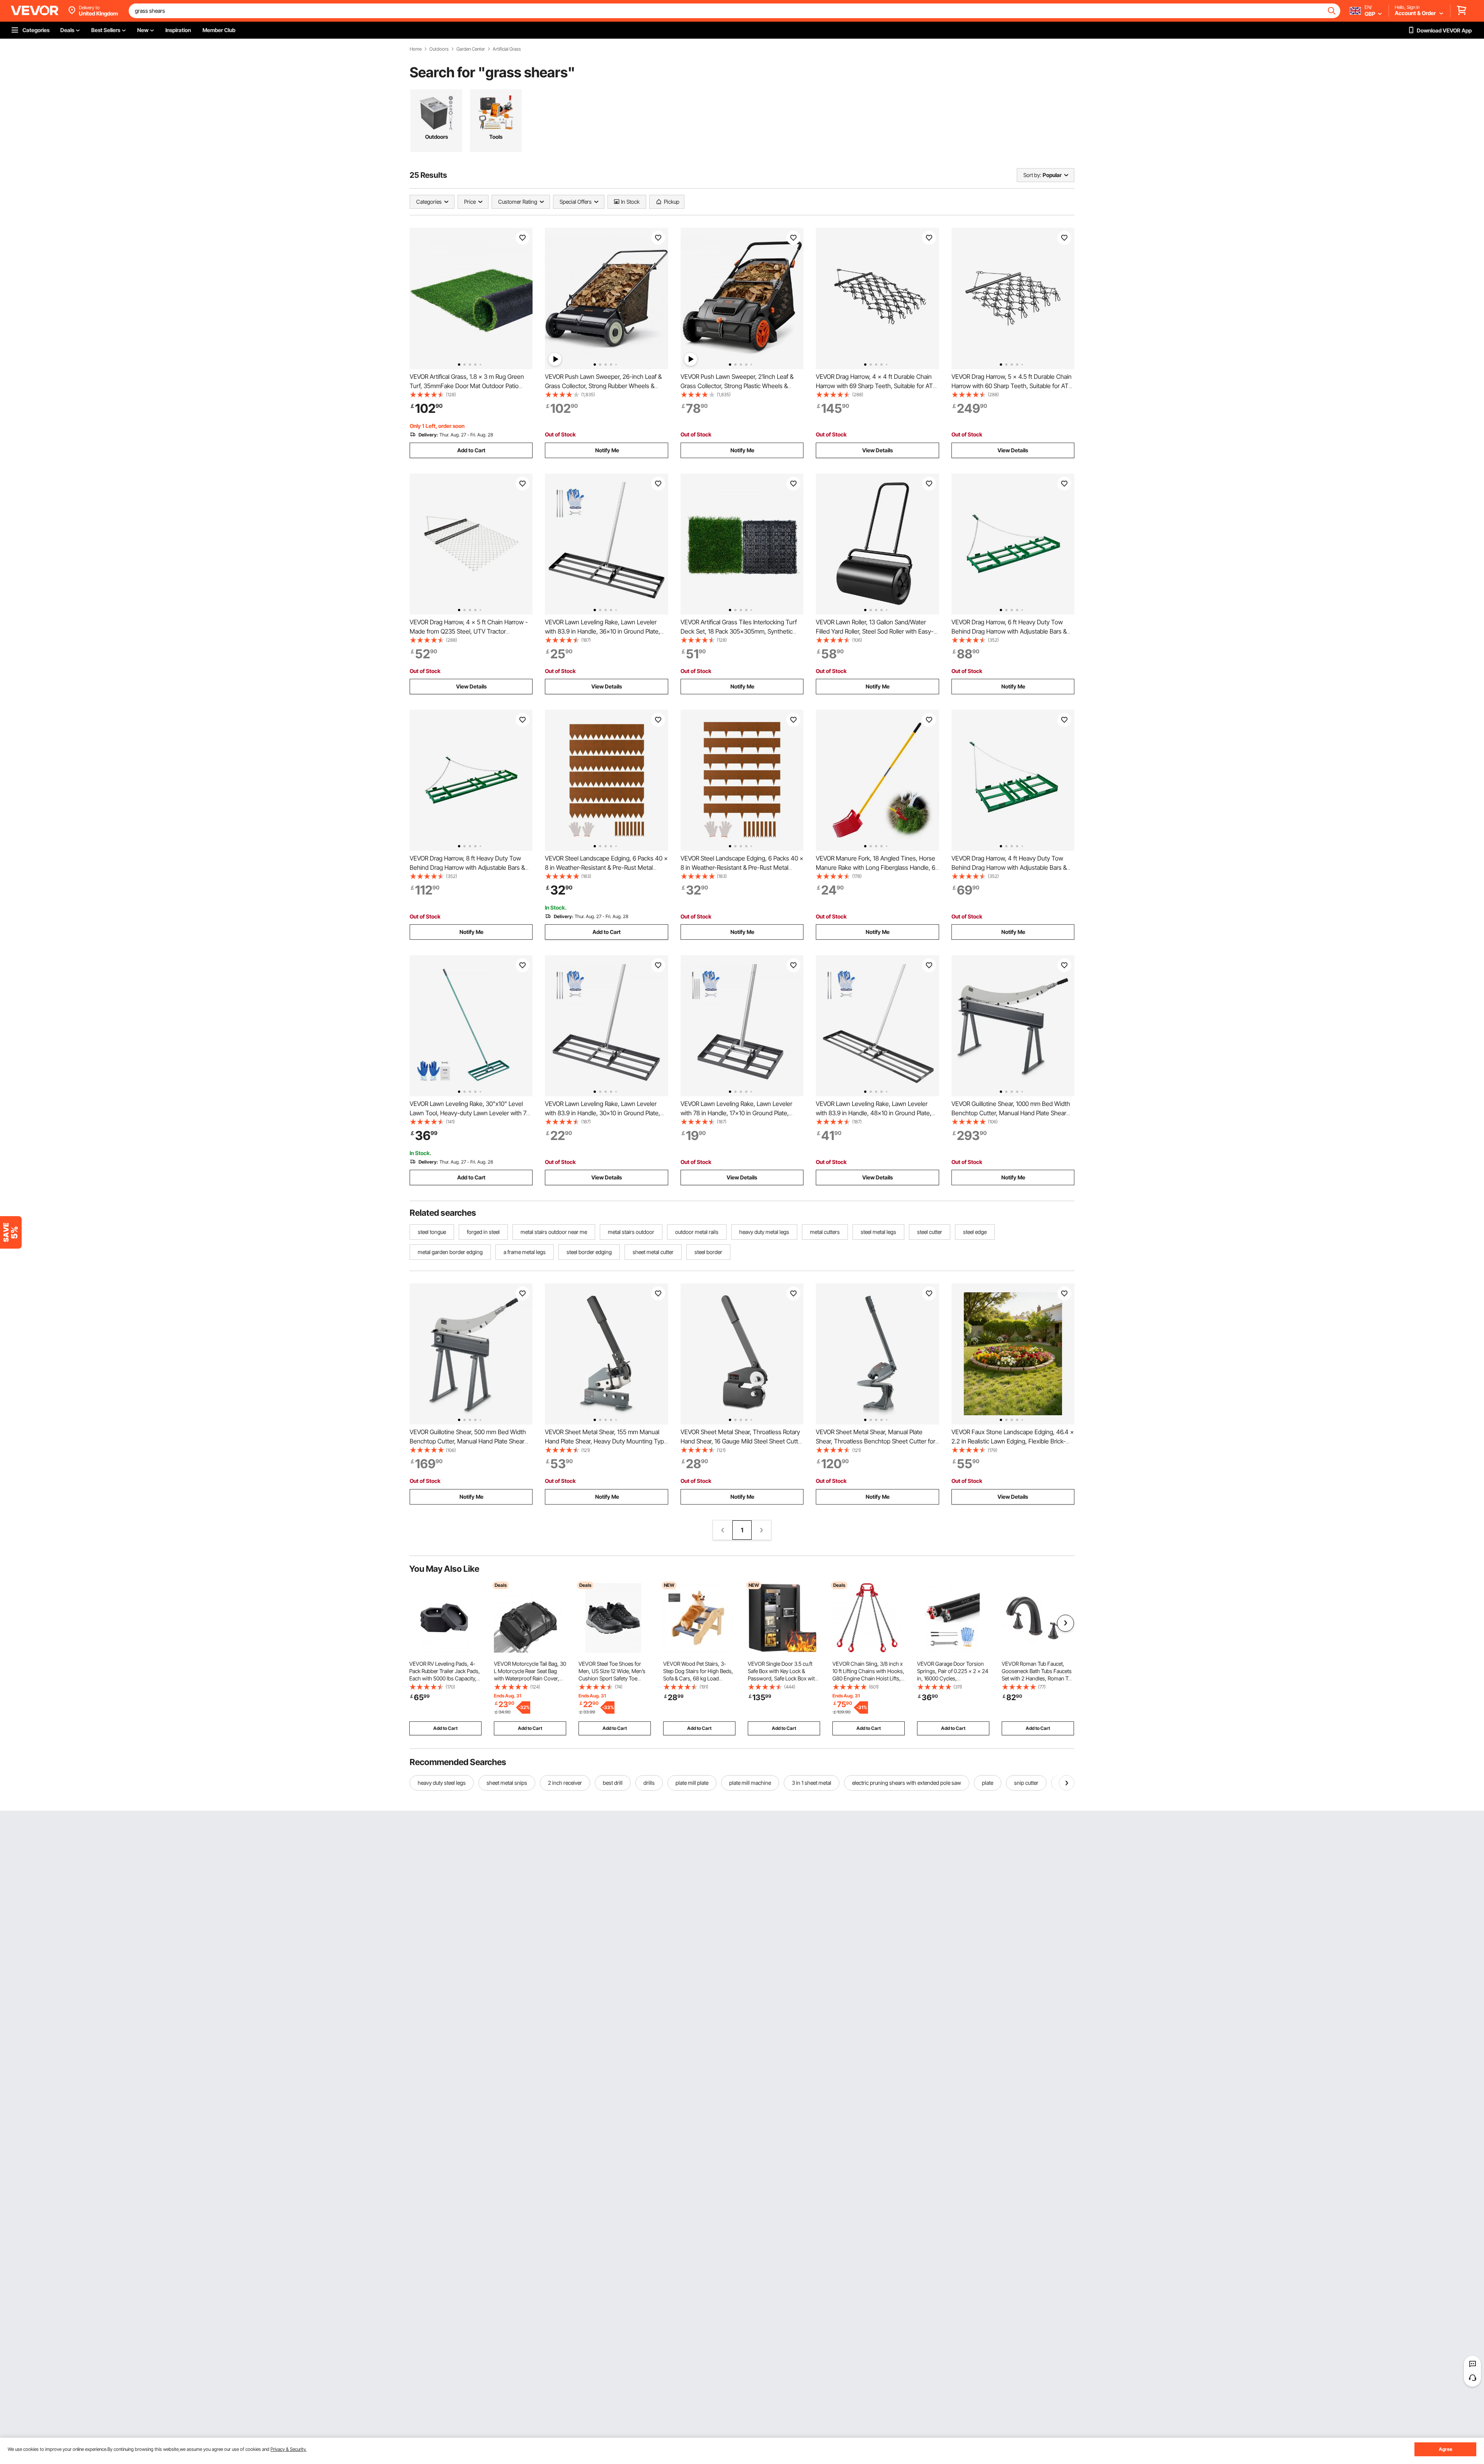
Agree (1446, 2449)
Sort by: (1032, 175)
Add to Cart (471, 450)
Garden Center (471, 49)
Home (416, 49)
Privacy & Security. (288, 2449)
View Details (877, 450)
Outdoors (439, 49)
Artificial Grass (507, 49)
